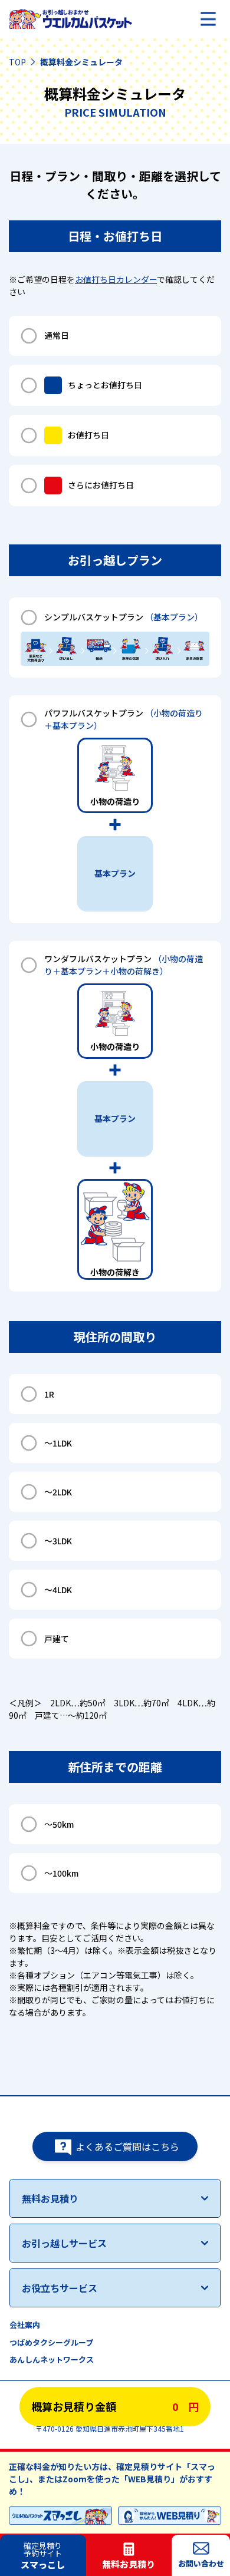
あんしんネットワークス (52, 2359)
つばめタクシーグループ (51, 2342)
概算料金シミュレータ (81, 62)
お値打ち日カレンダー (116, 279)
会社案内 (25, 2325)
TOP (17, 62)
